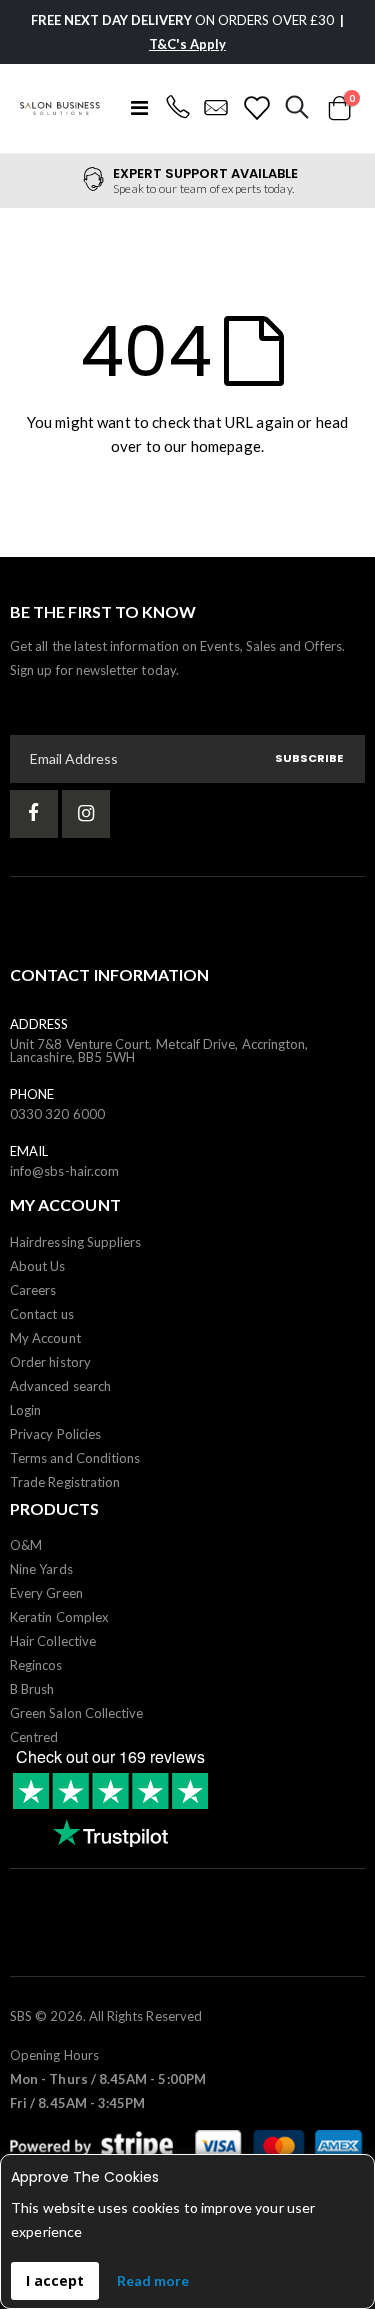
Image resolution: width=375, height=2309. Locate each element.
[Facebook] (34, 814)
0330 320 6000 (57, 1114)
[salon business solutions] (60, 108)
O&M (26, 1545)
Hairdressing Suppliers (75, 1242)
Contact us (42, 1314)
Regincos (36, 1665)
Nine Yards (41, 1569)
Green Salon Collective (76, 1713)
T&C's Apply (187, 44)
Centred (34, 1737)
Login (25, 1410)
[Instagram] (86, 814)
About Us (38, 1266)
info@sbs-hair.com (64, 1171)
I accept (55, 2280)
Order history (50, 1362)
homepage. (227, 446)
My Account (45, 1338)
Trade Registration (65, 1482)
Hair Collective (53, 1641)
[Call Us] (177, 108)
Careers (33, 1290)
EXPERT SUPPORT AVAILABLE (205, 173)
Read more (153, 2280)
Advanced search (60, 1386)
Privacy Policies (55, 1434)
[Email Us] (216, 108)
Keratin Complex (59, 1617)
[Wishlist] (256, 108)
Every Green (46, 1593)
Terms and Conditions (75, 1458)
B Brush (32, 1689)
